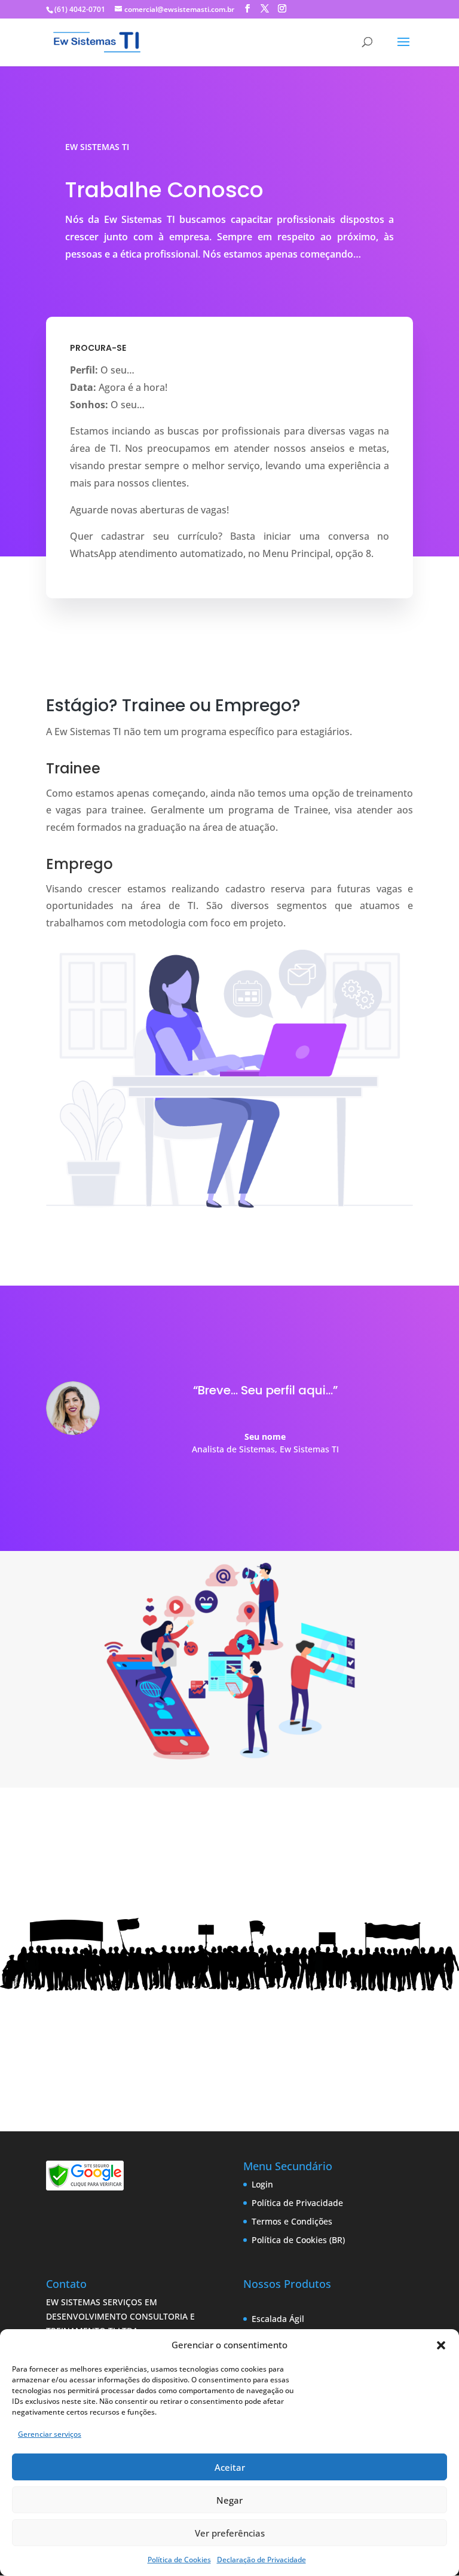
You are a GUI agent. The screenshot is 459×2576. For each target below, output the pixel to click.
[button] (441, 2345)
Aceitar (230, 2467)
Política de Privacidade (297, 2203)
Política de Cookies (179, 2560)
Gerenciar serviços (50, 2434)
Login (262, 2184)
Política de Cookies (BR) (298, 2240)
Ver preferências (230, 2533)
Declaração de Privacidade (261, 2560)
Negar (229, 2500)
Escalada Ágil (278, 2319)
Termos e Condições (292, 2221)
